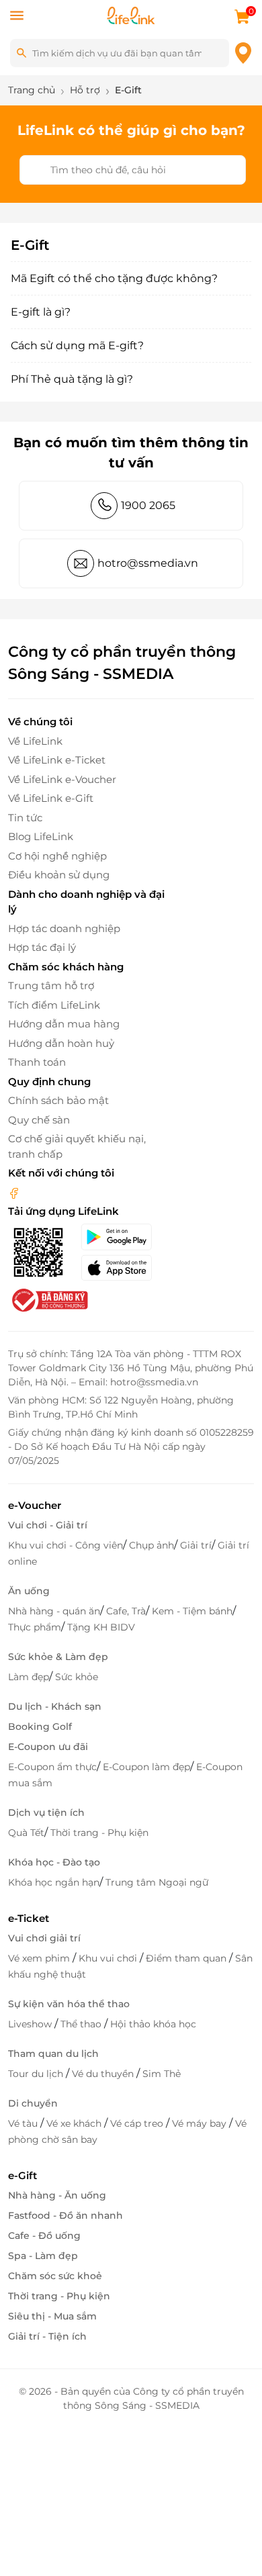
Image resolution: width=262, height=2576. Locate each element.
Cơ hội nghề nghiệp (57, 856)
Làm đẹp (29, 1677)
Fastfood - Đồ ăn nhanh (65, 2215)
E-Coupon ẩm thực (52, 1767)
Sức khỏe (77, 1677)
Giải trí (196, 1545)
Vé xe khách (75, 2123)
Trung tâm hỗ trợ (51, 985)
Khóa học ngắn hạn (54, 1882)
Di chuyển (33, 2103)
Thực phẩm (35, 1627)
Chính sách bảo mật (58, 1100)
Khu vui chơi (109, 1958)
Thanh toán (37, 1062)
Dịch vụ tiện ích (46, 1812)
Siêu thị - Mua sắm (52, 2316)
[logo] (131, 14)
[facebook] (14, 1192)
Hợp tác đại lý (42, 947)
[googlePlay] (124, 1237)
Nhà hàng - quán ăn (54, 1611)
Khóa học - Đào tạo (54, 1862)
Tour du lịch (37, 2074)
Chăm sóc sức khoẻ (55, 2276)
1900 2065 (148, 505)
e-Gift (23, 2175)
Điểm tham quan (187, 1958)
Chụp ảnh (151, 1545)
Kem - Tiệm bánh (192, 1611)
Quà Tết (26, 1833)
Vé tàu (24, 2123)
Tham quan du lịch (53, 2054)
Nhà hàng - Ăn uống (57, 2195)
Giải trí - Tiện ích (47, 2336)
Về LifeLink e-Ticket (57, 760)
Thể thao (82, 2024)
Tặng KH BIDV (101, 1627)
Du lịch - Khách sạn (55, 1706)
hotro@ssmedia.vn (148, 563)
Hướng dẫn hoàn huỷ (61, 1043)
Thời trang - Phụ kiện (99, 1833)
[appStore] (124, 1268)
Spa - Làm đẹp (43, 2256)
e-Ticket (29, 1918)
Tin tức (25, 818)
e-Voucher (35, 1505)
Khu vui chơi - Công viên (65, 1545)
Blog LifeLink (41, 836)
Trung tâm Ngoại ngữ (157, 1882)
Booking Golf (40, 1727)
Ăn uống (29, 1591)
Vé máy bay (201, 2123)
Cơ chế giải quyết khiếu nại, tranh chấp (77, 1146)
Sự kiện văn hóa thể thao (69, 2004)
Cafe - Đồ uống (44, 2236)
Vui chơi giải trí (44, 1938)
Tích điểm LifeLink (54, 1005)
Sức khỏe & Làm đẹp (58, 1657)
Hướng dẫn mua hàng (64, 1024)
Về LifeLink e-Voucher (62, 779)
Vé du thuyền (104, 2074)
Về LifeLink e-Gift (51, 798)
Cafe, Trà (126, 1611)
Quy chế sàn (39, 1120)
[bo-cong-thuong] (48, 1299)
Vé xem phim (40, 1958)
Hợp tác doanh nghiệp (64, 928)
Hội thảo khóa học (153, 2024)
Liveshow (31, 2024)
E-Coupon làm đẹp (146, 1767)
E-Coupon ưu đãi (48, 1747)
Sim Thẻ (162, 2074)
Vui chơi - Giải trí (48, 1525)
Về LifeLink (35, 741)
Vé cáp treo (138, 2123)
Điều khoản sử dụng (59, 875)
